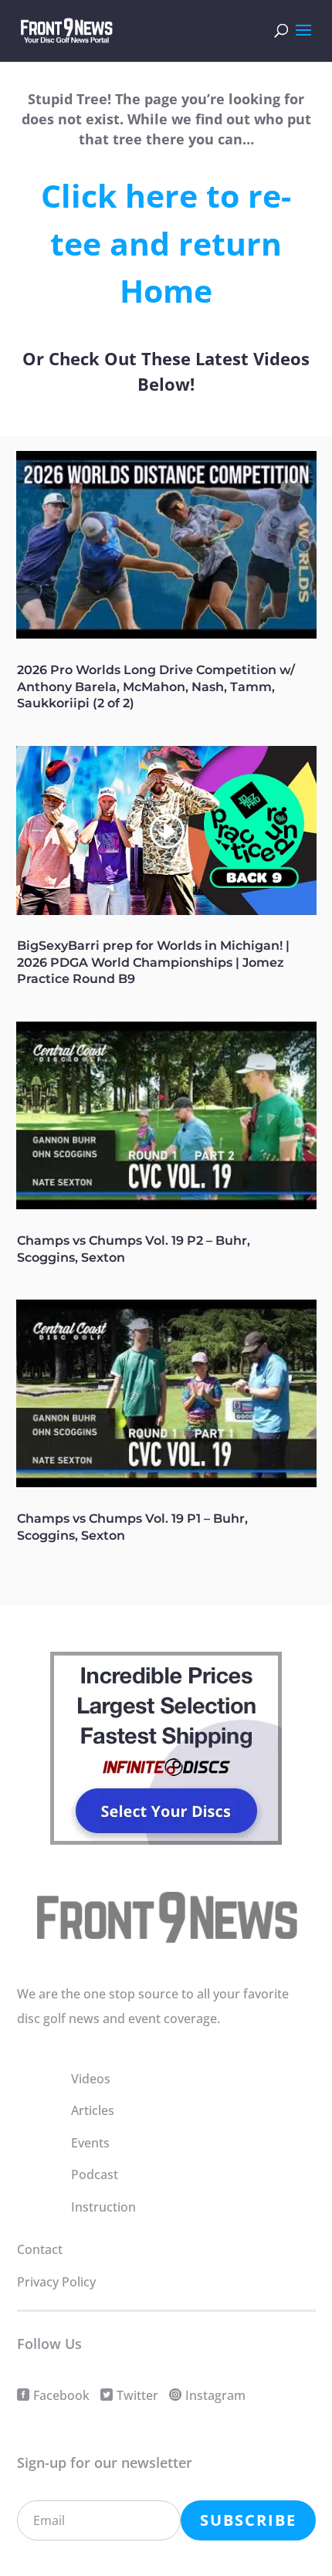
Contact (40, 2249)
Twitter (137, 2395)
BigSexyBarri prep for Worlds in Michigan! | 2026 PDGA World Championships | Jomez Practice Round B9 (153, 963)
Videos (91, 2079)
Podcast (95, 2174)
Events (90, 2143)
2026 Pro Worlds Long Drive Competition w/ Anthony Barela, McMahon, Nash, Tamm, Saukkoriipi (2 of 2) (156, 687)
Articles (93, 2110)
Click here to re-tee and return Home (166, 243)
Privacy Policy (56, 2282)
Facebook (61, 2395)
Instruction (103, 2207)
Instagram (215, 2395)
